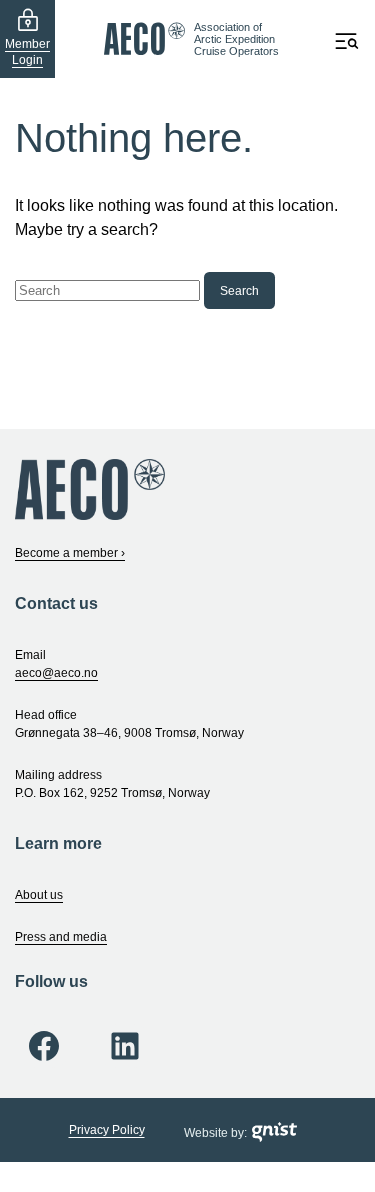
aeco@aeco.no (56, 673)
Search (239, 291)
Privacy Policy (107, 1130)
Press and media (61, 937)
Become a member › (70, 553)
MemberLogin (27, 52)
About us (39, 895)
